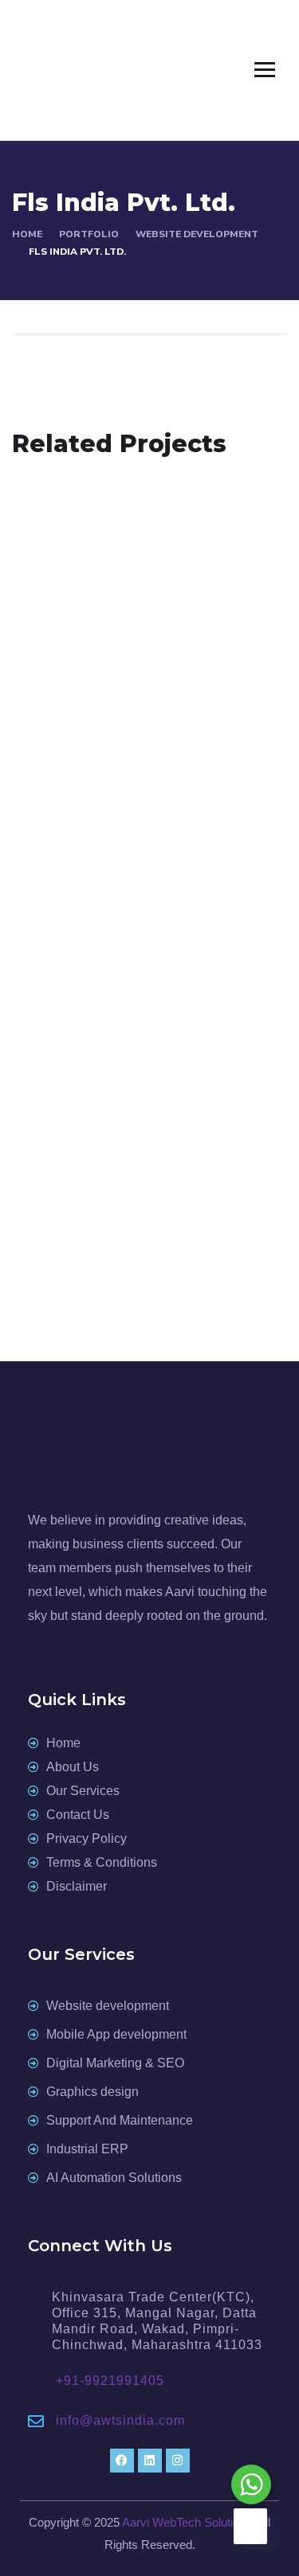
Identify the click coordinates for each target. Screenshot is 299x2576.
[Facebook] (122, 2461)
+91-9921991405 (110, 2381)
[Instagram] (178, 2461)
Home (27, 234)
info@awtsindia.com (120, 2420)
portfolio (89, 234)
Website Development (197, 234)
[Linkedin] (150, 2461)
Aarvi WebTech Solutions (187, 2522)
